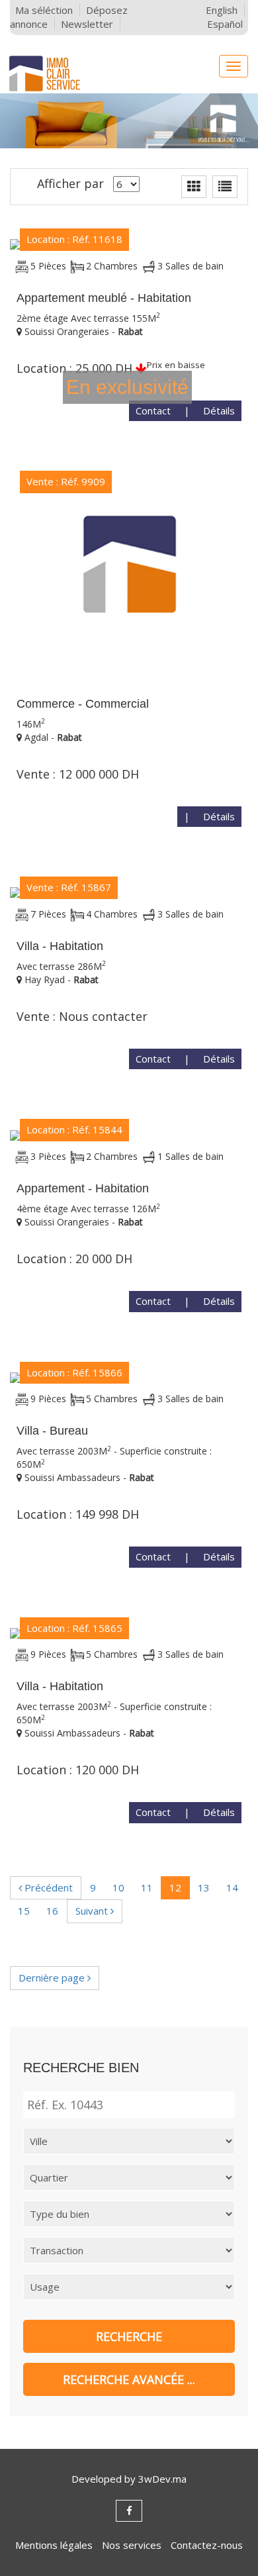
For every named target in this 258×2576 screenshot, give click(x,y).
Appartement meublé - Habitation (104, 298)
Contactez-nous (207, 2545)
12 (175, 1887)
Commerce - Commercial (83, 704)
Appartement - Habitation (83, 1188)
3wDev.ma (162, 2479)
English (222, 10)
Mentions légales (54, 2545)
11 (147, 1887)
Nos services (132, 2545)
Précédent (47, 1887)
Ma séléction (44, 10)
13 (204, 1887)
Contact (153, 410)
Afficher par (70, 183)
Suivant (93, 1911)
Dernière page (53, 1978)
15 (24, 1911)
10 (118, 1887)
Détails (219, 410)
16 (52, 1911)
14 (232, 1887)
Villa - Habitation (60, 946)
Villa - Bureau (52, 1431)
